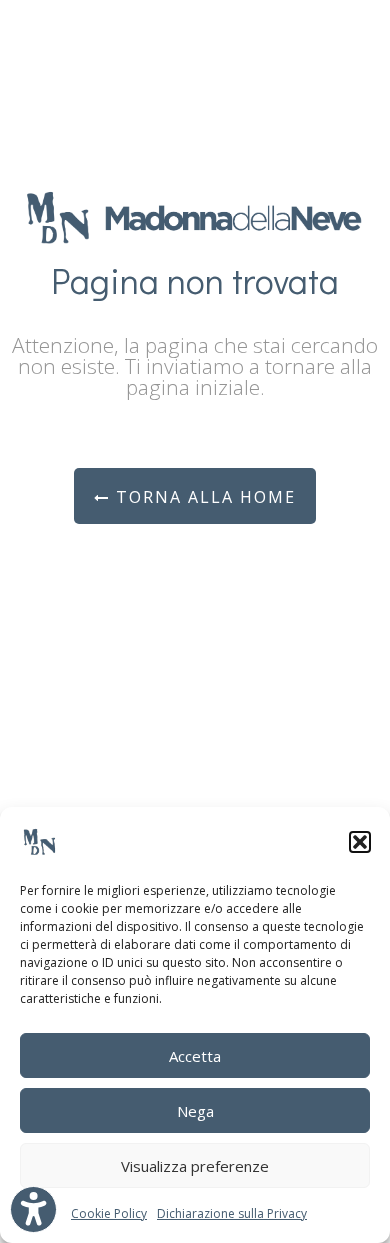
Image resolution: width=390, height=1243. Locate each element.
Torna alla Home (203, 497)
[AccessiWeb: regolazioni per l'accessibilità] (33, 1209)
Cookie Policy (109, 1213)
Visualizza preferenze (195, 1166)
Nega (195, 1111)
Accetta (195, 1056)
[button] (360, 842)
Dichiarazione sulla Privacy (232, 1213)
